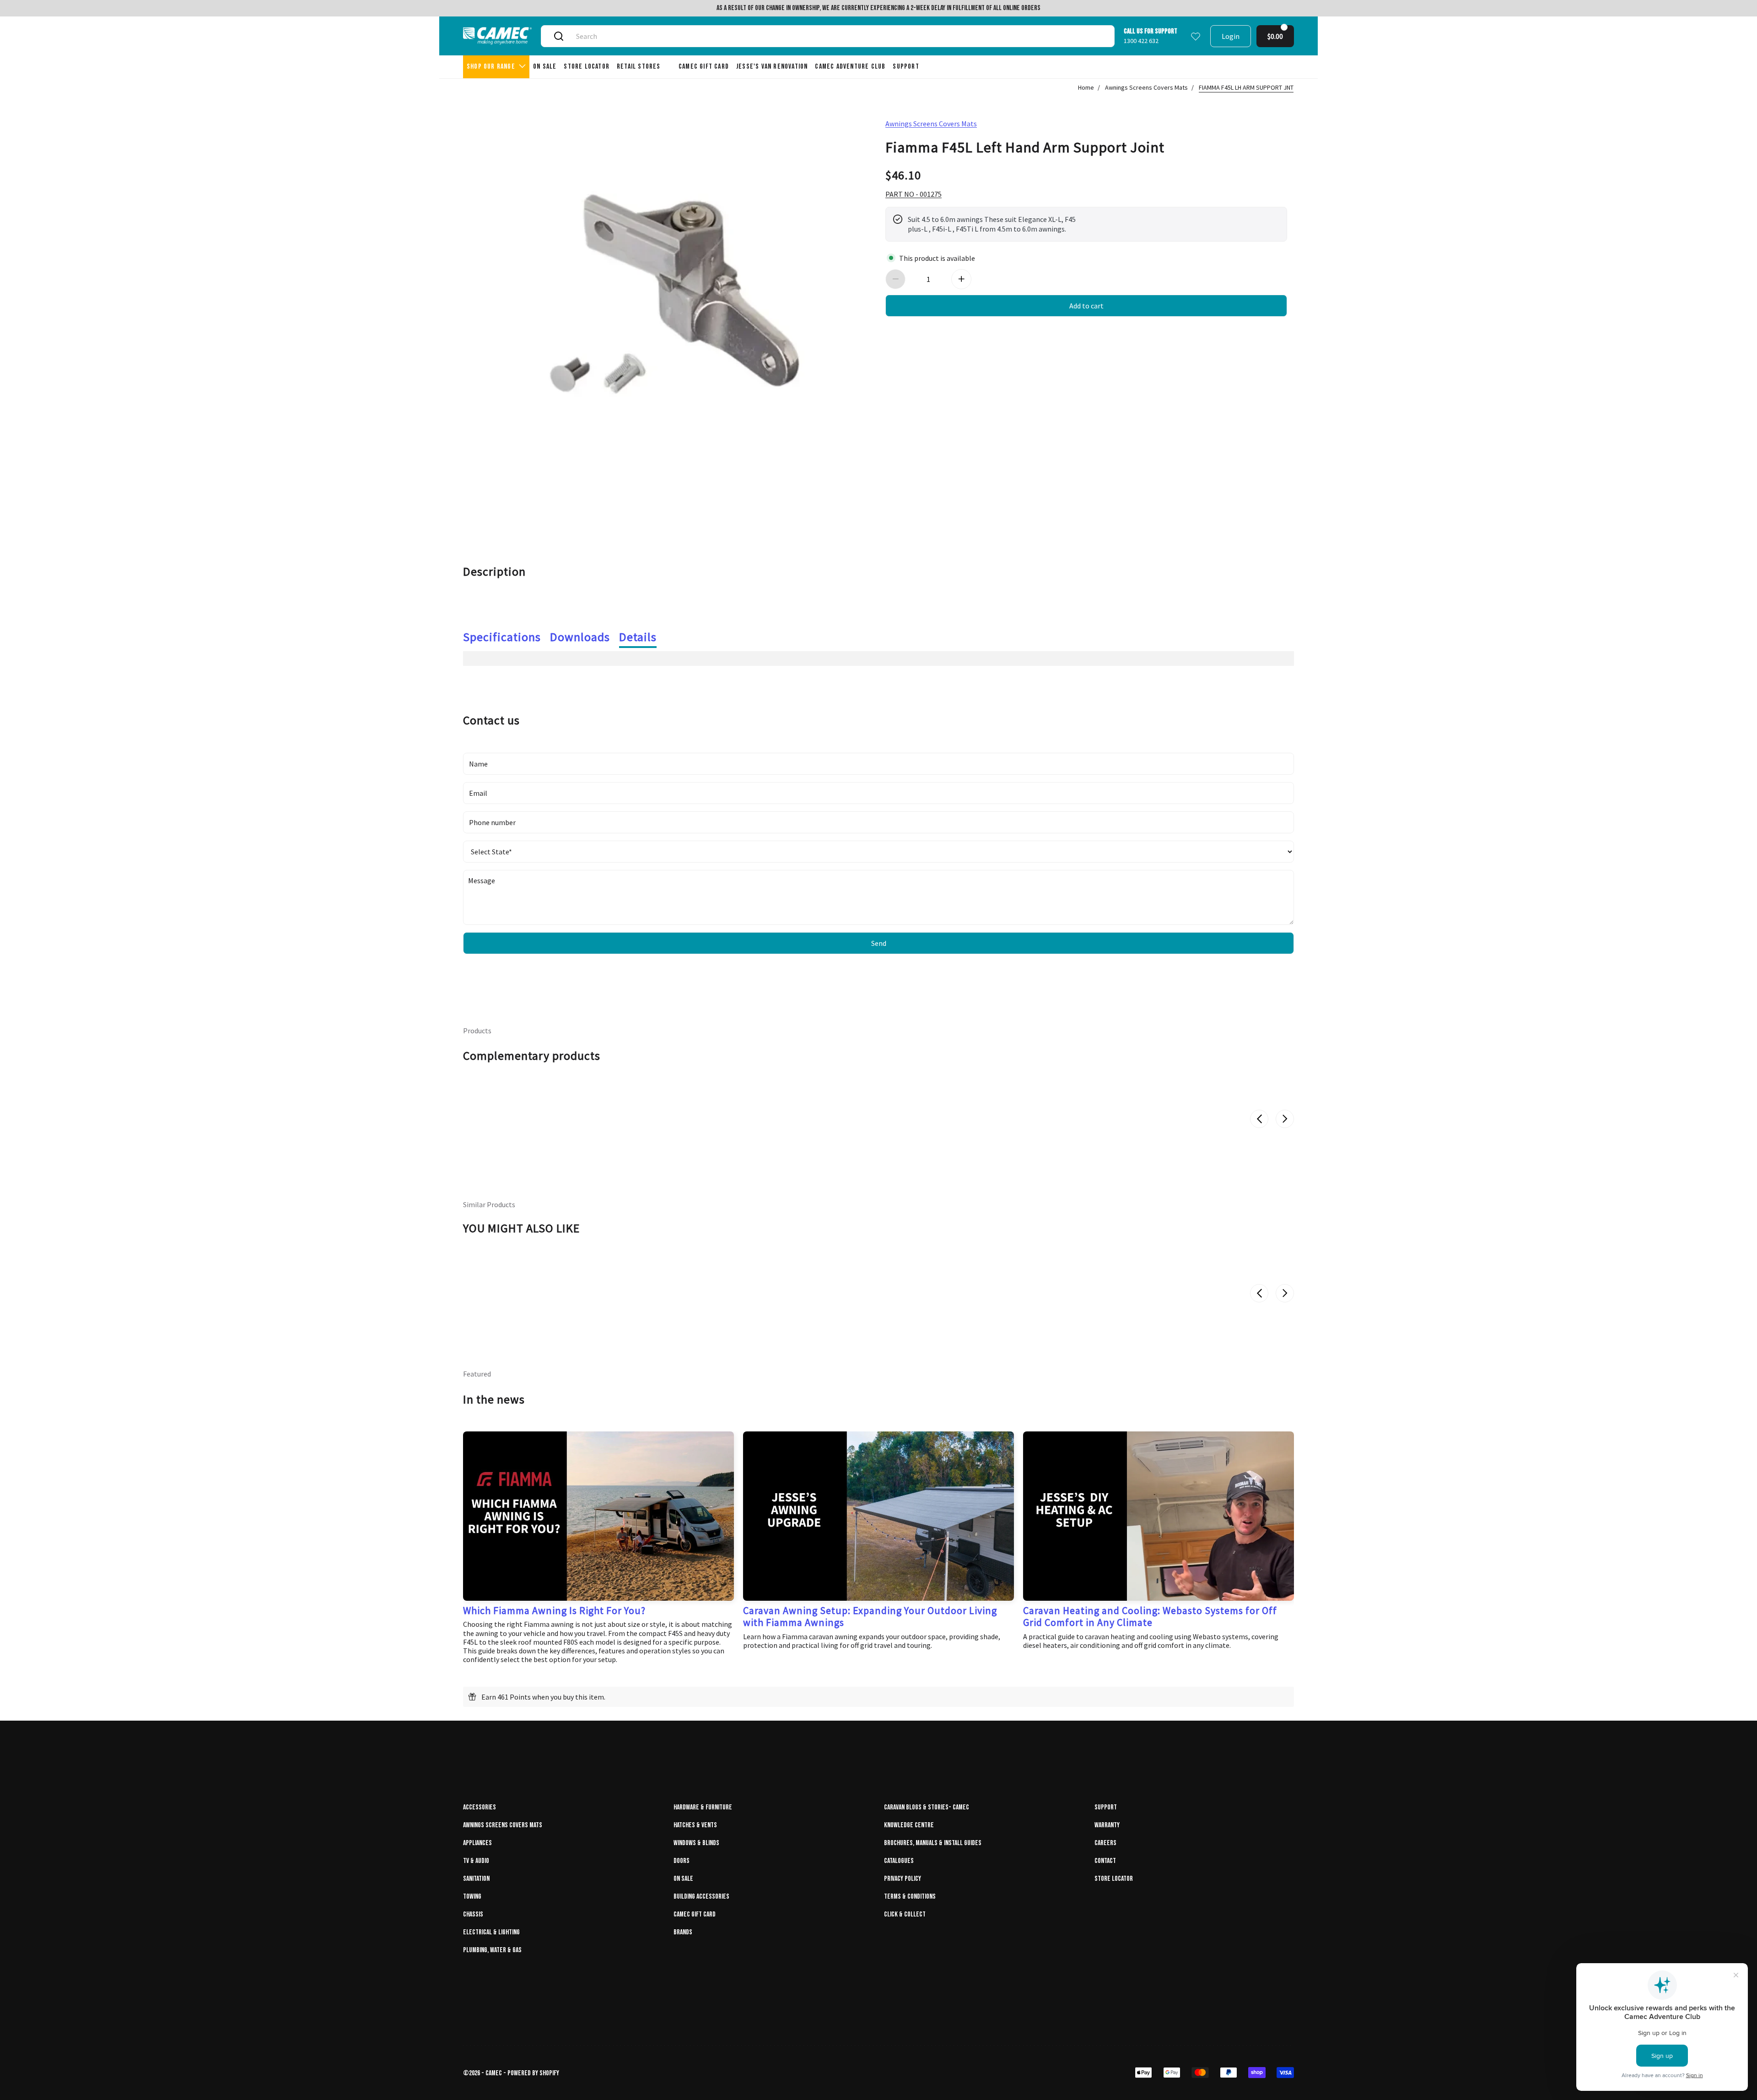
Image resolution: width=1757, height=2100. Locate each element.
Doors (682, 1861)
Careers (1105, 1843)
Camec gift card (695, 1914)
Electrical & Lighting (491, 1932)
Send (879, 943)
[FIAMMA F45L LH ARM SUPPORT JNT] (671, 308)
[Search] (559, 36)
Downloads (580, 637)
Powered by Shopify (533, 2073)
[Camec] (497, 36)
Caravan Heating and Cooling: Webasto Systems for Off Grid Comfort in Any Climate (1150, 1616)
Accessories (480, 1807)
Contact (1105, 1861)
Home (1086, 87)
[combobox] (838, 36)
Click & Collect (905, 1914)
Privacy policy (903, 1879)
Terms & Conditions (910, 1897)
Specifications (502, 637)
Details (638, 637)
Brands (683, 1932)
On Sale (683, 1879)
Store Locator (1114, 1879)
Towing (472, 1897)
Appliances (477, 1843)
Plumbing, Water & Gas (492, 1950)
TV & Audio (476, 1861)
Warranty (1107, 1825)
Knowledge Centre (909, 1825)
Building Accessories (701, 1897)
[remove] (895, 279)
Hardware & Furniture (703, 1807)
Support (1106, 1807)
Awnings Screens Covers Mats (1146, 87)
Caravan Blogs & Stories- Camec (927, 1807)
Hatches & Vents (695, 1825)
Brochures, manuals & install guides (933, 1843)
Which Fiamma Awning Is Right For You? (554, 1610)
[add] (961, 279)
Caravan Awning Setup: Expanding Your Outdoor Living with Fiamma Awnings (870, 1616)
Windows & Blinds (696, 1843)
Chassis (473, 1914)
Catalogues (899, 1861)
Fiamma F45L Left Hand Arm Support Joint (1025, 146)
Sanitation (476, 1879)
